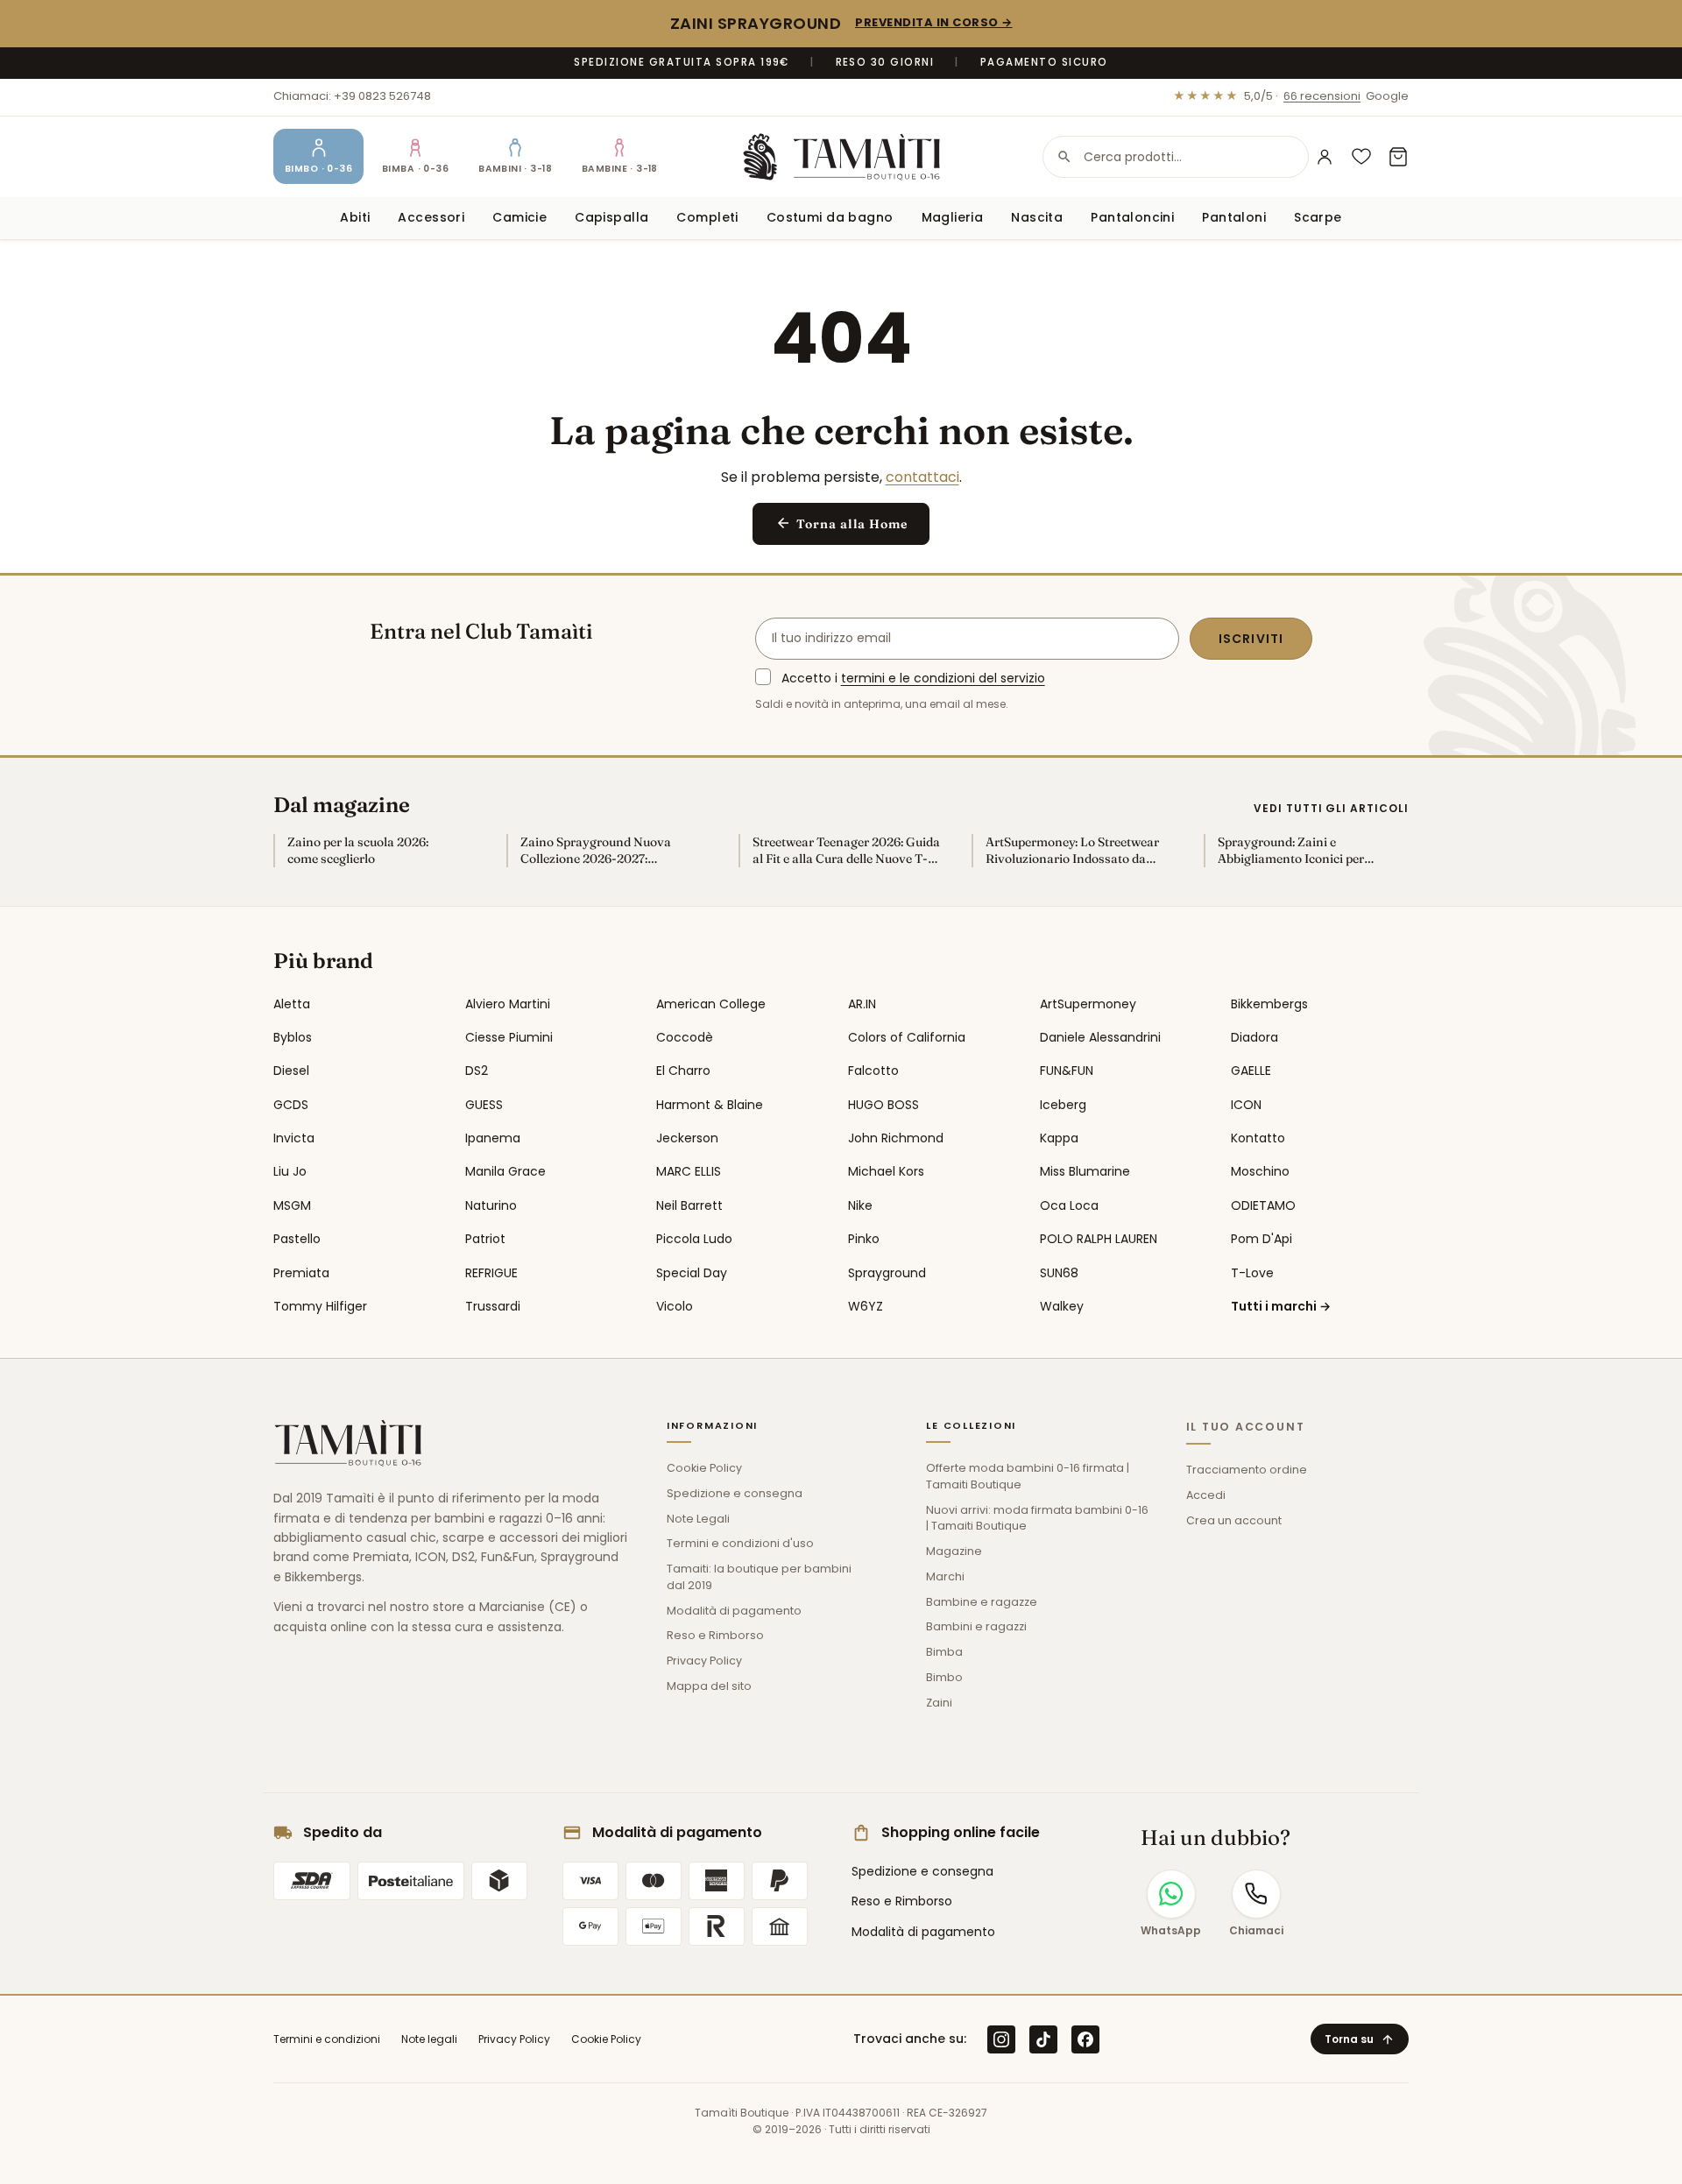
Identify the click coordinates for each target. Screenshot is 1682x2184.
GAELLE (1251, 1071)
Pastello (297, 1239)
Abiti (355, 217)
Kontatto (1258, 1138)
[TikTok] (1043, 2039)
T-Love (1252, 1273)
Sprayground (887, 1273)
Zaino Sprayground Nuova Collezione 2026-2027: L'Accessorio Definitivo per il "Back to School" (601, 851)
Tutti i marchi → (1281, 1306)
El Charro (683, 1071)
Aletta (292, 1004)
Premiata (301, 1273)
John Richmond (896, 1138)
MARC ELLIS (689, 1171)
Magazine (954, 1551)
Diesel (291, 1071)
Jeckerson (687, 1138)
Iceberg (1063, 1105)
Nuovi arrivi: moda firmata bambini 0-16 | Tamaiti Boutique (1037, 1518)
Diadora (1254, 1037)
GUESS (484, 1105)
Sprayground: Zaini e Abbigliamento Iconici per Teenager (1291, 851)
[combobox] (1176, 157)
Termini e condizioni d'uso (740, 1543)
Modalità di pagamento (734, 1611)
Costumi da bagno (830, 217)
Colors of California (907, 1037)
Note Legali (698, 1519)
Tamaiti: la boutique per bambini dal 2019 (759, 1577)
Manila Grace (505, 1171)
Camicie (519, 217)
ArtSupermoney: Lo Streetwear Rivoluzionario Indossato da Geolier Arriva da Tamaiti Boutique (1072, 851)
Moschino (1260, 1171)
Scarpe (1318, 217)
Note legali (429, 2039)
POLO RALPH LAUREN (1099, 1239)
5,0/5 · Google (1291, 96)
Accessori (431, 217)
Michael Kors (886, 1171)
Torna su (1360, 2039)
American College (711, 1004)
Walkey (1062, 1306)
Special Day (692, 1273)
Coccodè (685, 1037)
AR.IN (862, 1004)
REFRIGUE (491, 1273)
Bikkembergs (1269, 1004)
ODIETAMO (1263, 1205)
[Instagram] (1001, 2039)
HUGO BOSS (883, 1105)
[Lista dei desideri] (1361, 157)
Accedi (1206, 1495)
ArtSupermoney (1088, 1004)
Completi (707, 217)
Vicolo (675, 1306)
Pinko (864, 1239)
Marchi (945, 1576)
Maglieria (953, 217)
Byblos (293, 1037)
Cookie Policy (704, 1468)
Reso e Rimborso (715, 1635)
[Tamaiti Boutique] (348, 1443)
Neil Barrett (689, 1205)
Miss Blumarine (1085, 1171)
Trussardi (493, 1306)
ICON (1246, 1105)
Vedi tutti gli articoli (1331, 808)
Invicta (294, 1138)
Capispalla (611, 217)
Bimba (944, 1652)
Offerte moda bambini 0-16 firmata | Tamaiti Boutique (1028, 1476)
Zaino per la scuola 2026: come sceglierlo (358, 850)
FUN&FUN (1067, 1071)
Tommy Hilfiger (320, 1306)
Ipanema (493, 1138)
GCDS (291, 1105)
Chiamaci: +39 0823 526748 (352, 96)
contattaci (922, 477)
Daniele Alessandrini (1100, 1037)
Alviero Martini (508, 1004)
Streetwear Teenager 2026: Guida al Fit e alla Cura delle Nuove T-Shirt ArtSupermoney (846, 851)
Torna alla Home (841, 523)
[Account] (1325, 157)
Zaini (939, 1703)
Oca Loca (1069, 1205)
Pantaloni (1234, 217)
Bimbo (944, 1677)
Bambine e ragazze (982, 1602)
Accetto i (913, 678)
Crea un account (1234, 1520)
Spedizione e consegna (735, 1493)
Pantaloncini (1132, 217)
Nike (860, 1205)
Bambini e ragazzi (976, 1626)
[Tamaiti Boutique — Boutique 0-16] (841, 157)
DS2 (477, 1071)
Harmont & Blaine (710, 1105)
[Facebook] (1085, 2039)
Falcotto (873, 1071)
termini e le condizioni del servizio (943, 678)
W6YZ (866, 1306)
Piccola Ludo (694, 1239)
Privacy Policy (704, 1661)
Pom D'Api (1261, 1239)
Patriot (485, 1239)
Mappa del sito (709, 1686)
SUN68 (1059, 1273)
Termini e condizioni (327, 2039)
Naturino (491, 1205)
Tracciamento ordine (1247, 1470)
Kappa (1059, 1138)
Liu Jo (290, 1171)
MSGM (292, 1205)
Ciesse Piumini (509, 1037)
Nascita (1037, 217)
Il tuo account (1246, 1427)
